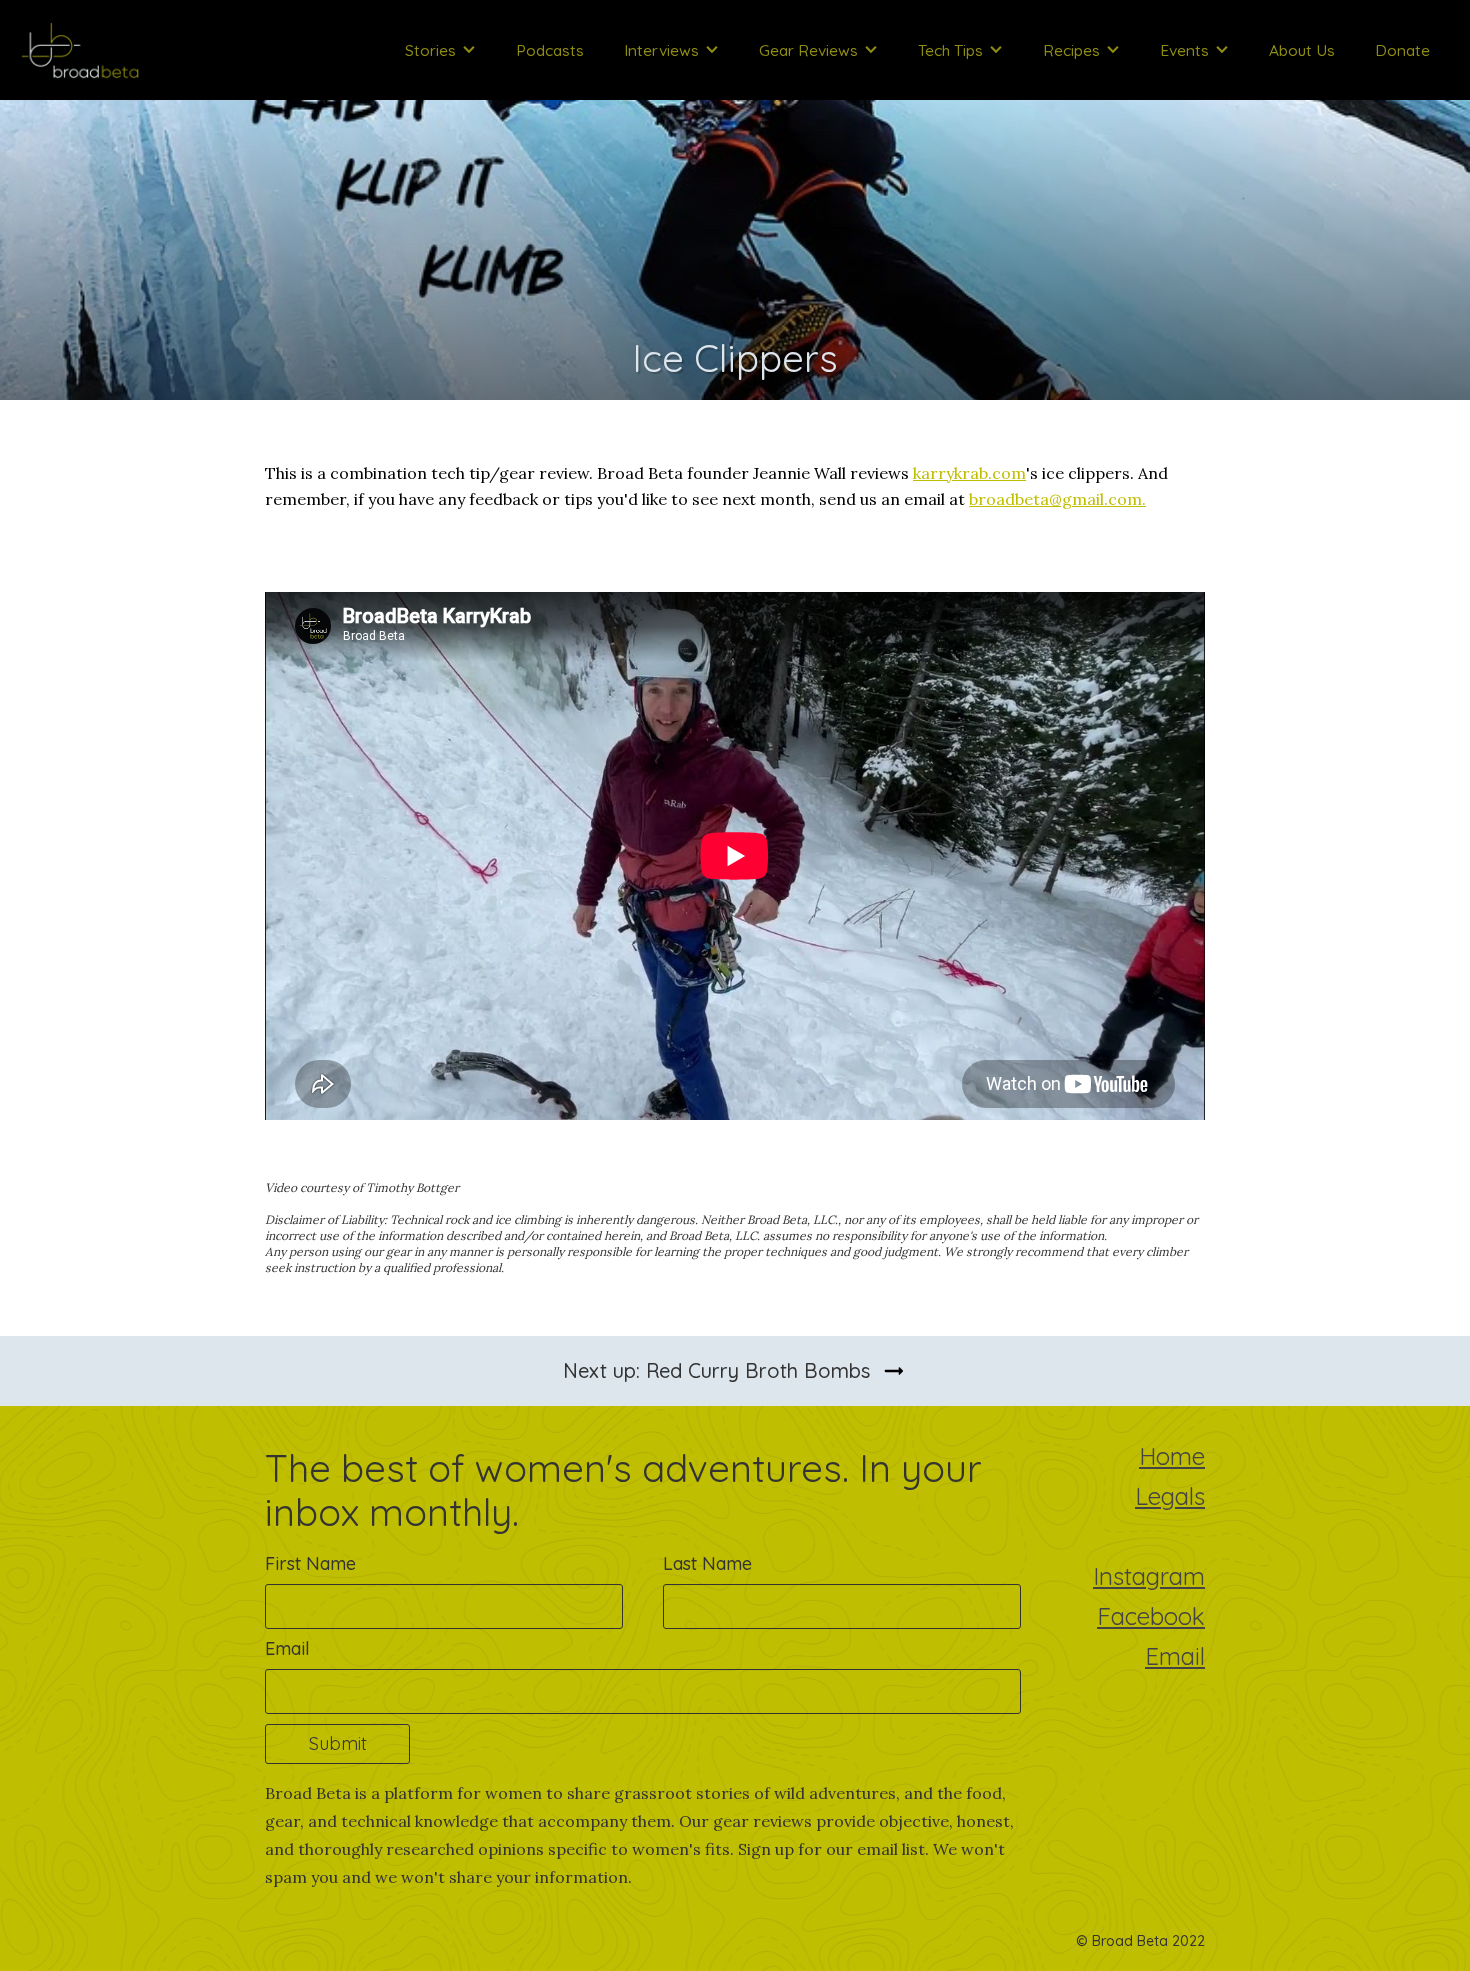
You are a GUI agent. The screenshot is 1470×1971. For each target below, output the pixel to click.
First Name (310, 1564)
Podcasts (550, 50)
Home (1172, 1458)
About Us (1302, 50)
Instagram (1149, 1578)
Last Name (707, 1564)
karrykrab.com (969, 473)
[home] (80, 50)
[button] (440, 50)
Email (287, 1649)
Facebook (1151, 1618)
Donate (1402, 50)
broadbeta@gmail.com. (1057, 499)
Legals (1170, 1498)
